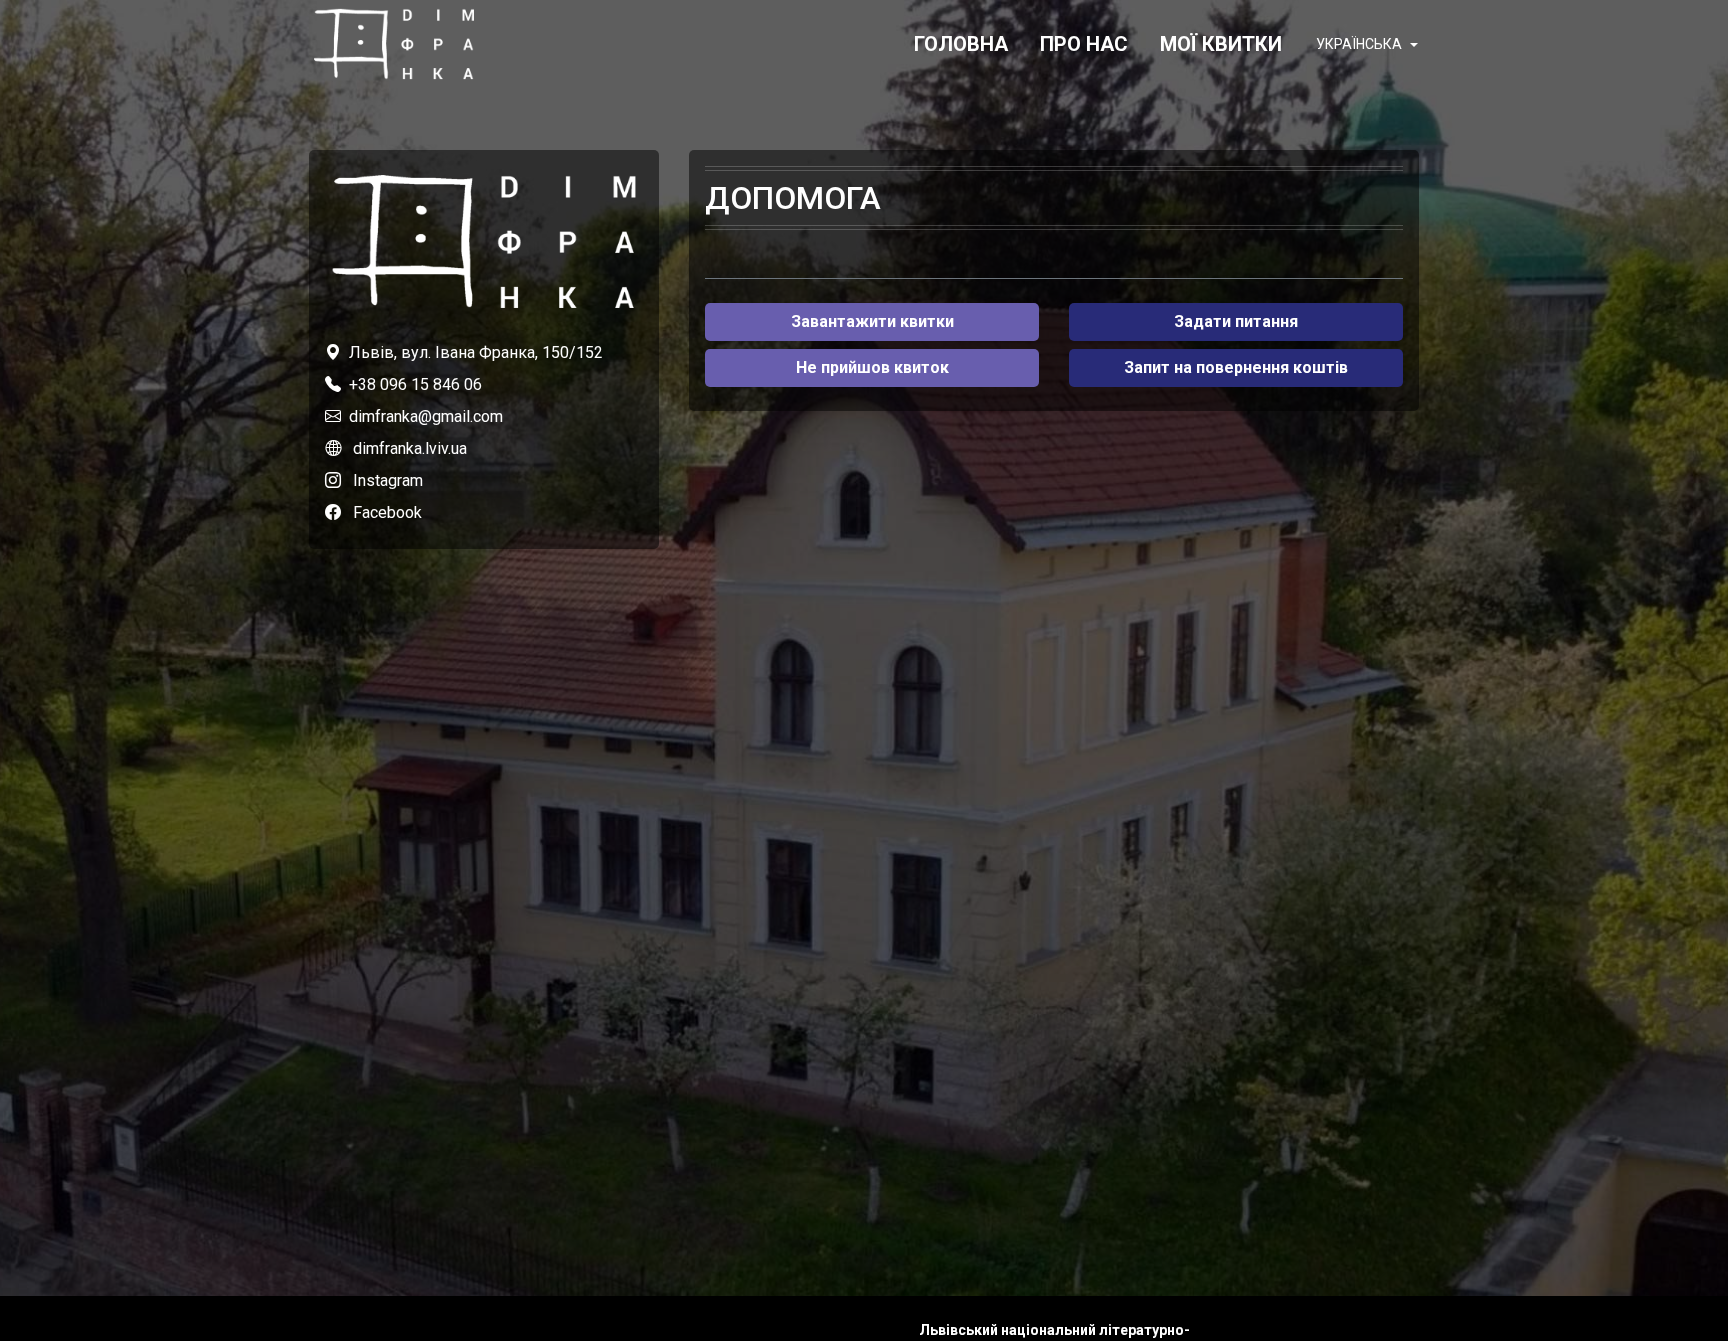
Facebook (387, 512)
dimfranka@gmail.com (426, 416)
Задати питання (1236, 321)
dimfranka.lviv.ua (410, 448)
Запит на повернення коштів (1236, 367)
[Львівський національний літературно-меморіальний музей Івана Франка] (394, 44)
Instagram (388, 480)
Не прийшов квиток (872, 367)
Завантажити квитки (872, 321)
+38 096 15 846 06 (415, 384)
